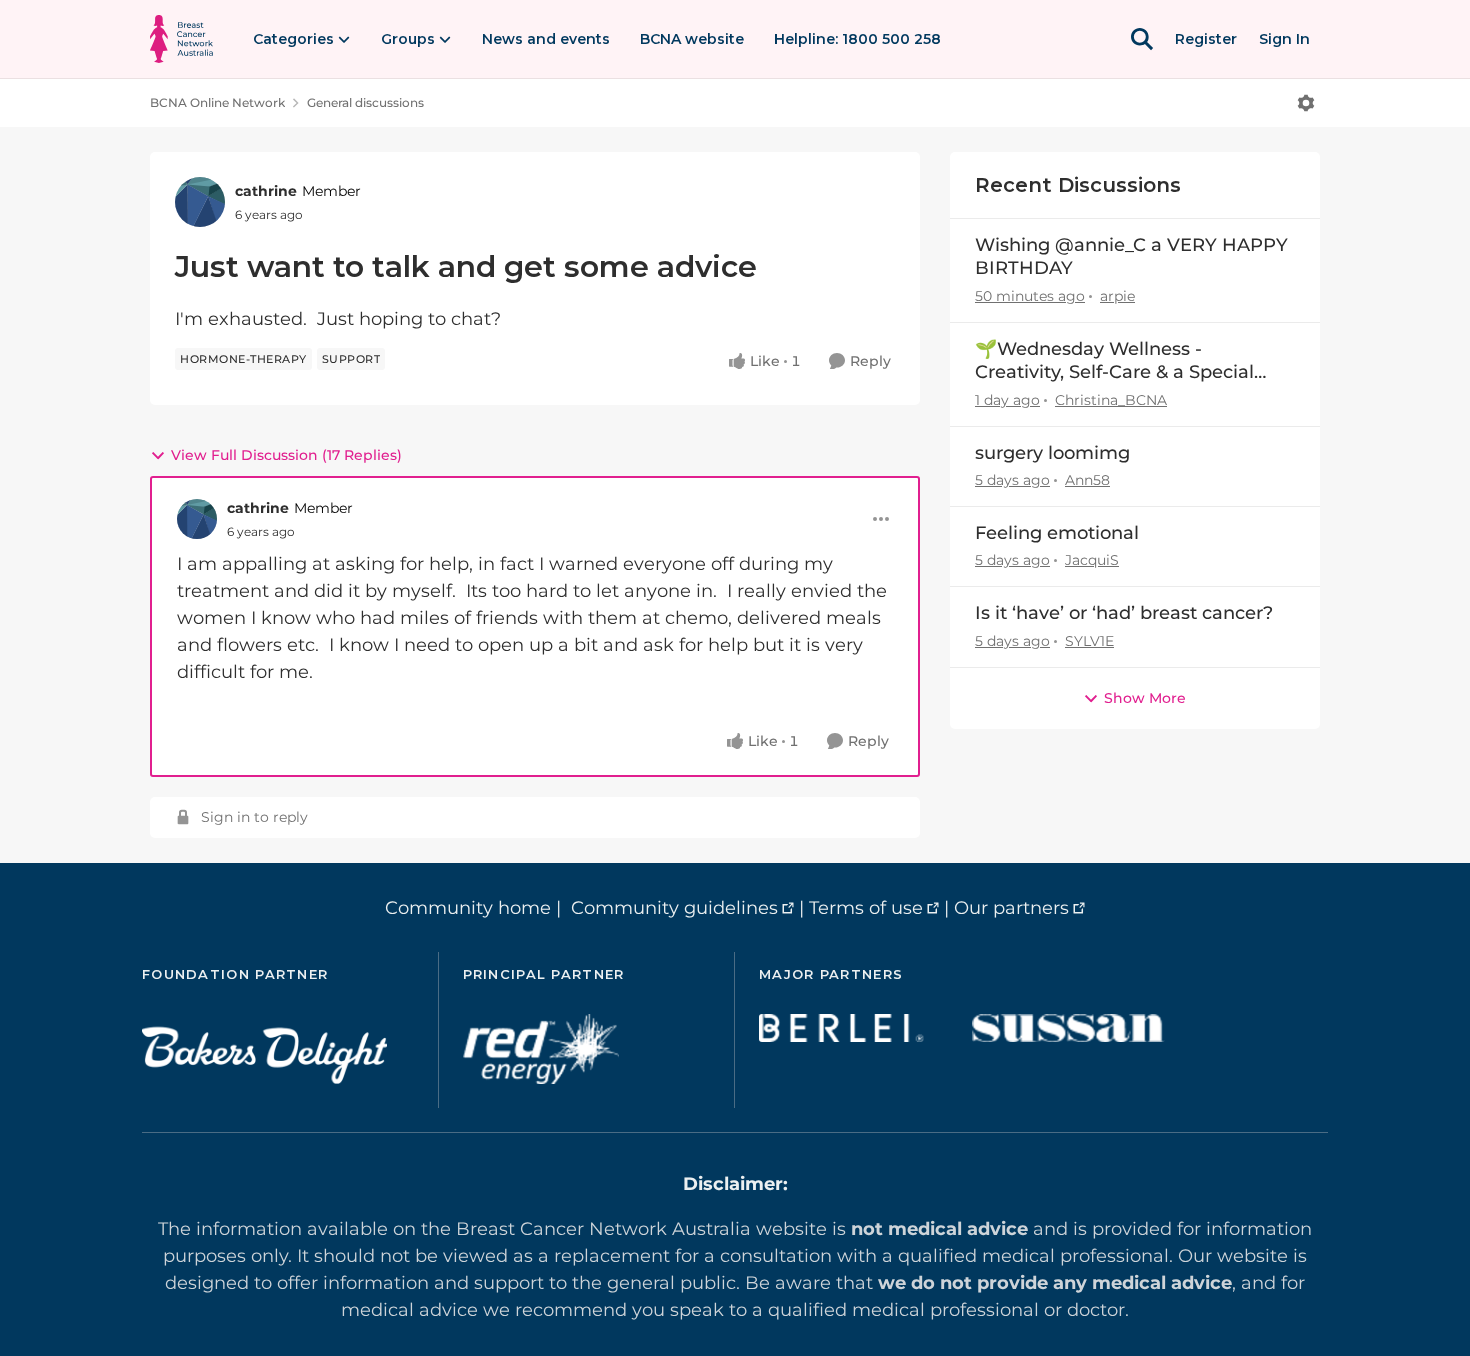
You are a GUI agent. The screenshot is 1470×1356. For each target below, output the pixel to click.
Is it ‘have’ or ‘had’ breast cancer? (1124, 613)
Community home (468, 908)
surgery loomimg (1052, 453)
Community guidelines (674, 908)
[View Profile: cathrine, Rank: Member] (200, 202)
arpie (1117, 296)
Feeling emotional (1057, 533)
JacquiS (1092, 560)
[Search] (1142, 39)
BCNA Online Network (217, 102)
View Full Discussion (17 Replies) (286, 455)
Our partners (1011, 908)
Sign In (1284, 39)
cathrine (266, 191)
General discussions (365, 102)
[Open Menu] (1306, 103)
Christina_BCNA (1111, 400)
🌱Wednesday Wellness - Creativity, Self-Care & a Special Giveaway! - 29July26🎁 (1114, 361)
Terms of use (866, 908)
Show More (1145, 698)
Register (1206, 39)
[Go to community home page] (181, 39)
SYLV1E (1089, 641)
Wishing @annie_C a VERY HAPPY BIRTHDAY (1131, 256)
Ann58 (1087, 480)
